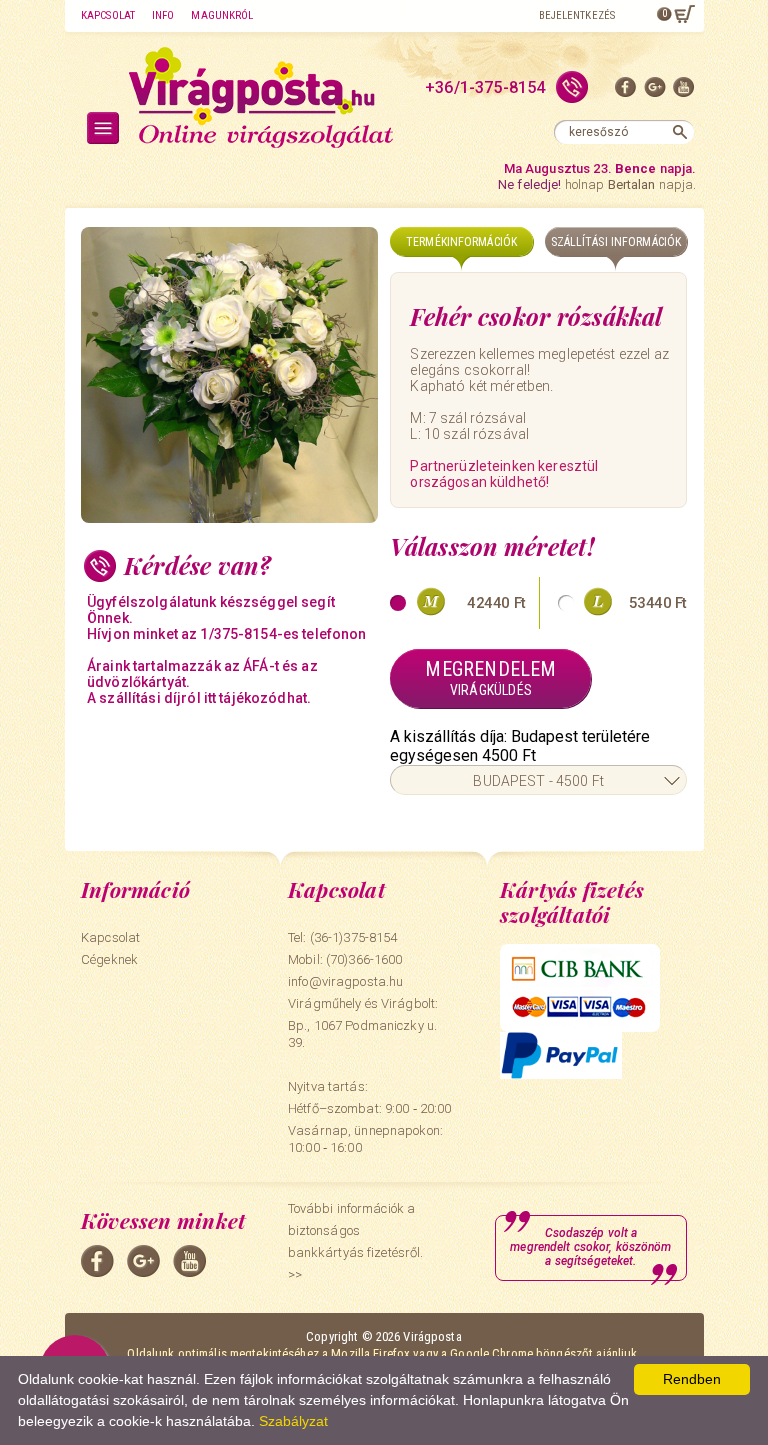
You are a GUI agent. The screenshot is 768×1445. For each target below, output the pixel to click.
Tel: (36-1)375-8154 (342, 937)
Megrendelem (490, 677)
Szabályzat (293, 1421)
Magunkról (222, 15)
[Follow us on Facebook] (626, 91)
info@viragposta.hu (345, 981)
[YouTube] (684, 91)
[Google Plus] (655, 91)
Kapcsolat (108, 15)
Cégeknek (109, 959)
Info (163, 15)
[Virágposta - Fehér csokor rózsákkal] (229, 375)
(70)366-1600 (364, 959)
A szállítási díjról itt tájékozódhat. (199, 698)
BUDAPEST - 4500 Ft (538, 781)
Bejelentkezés (577, 15)
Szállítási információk (616, 242)
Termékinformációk (461, 242)
